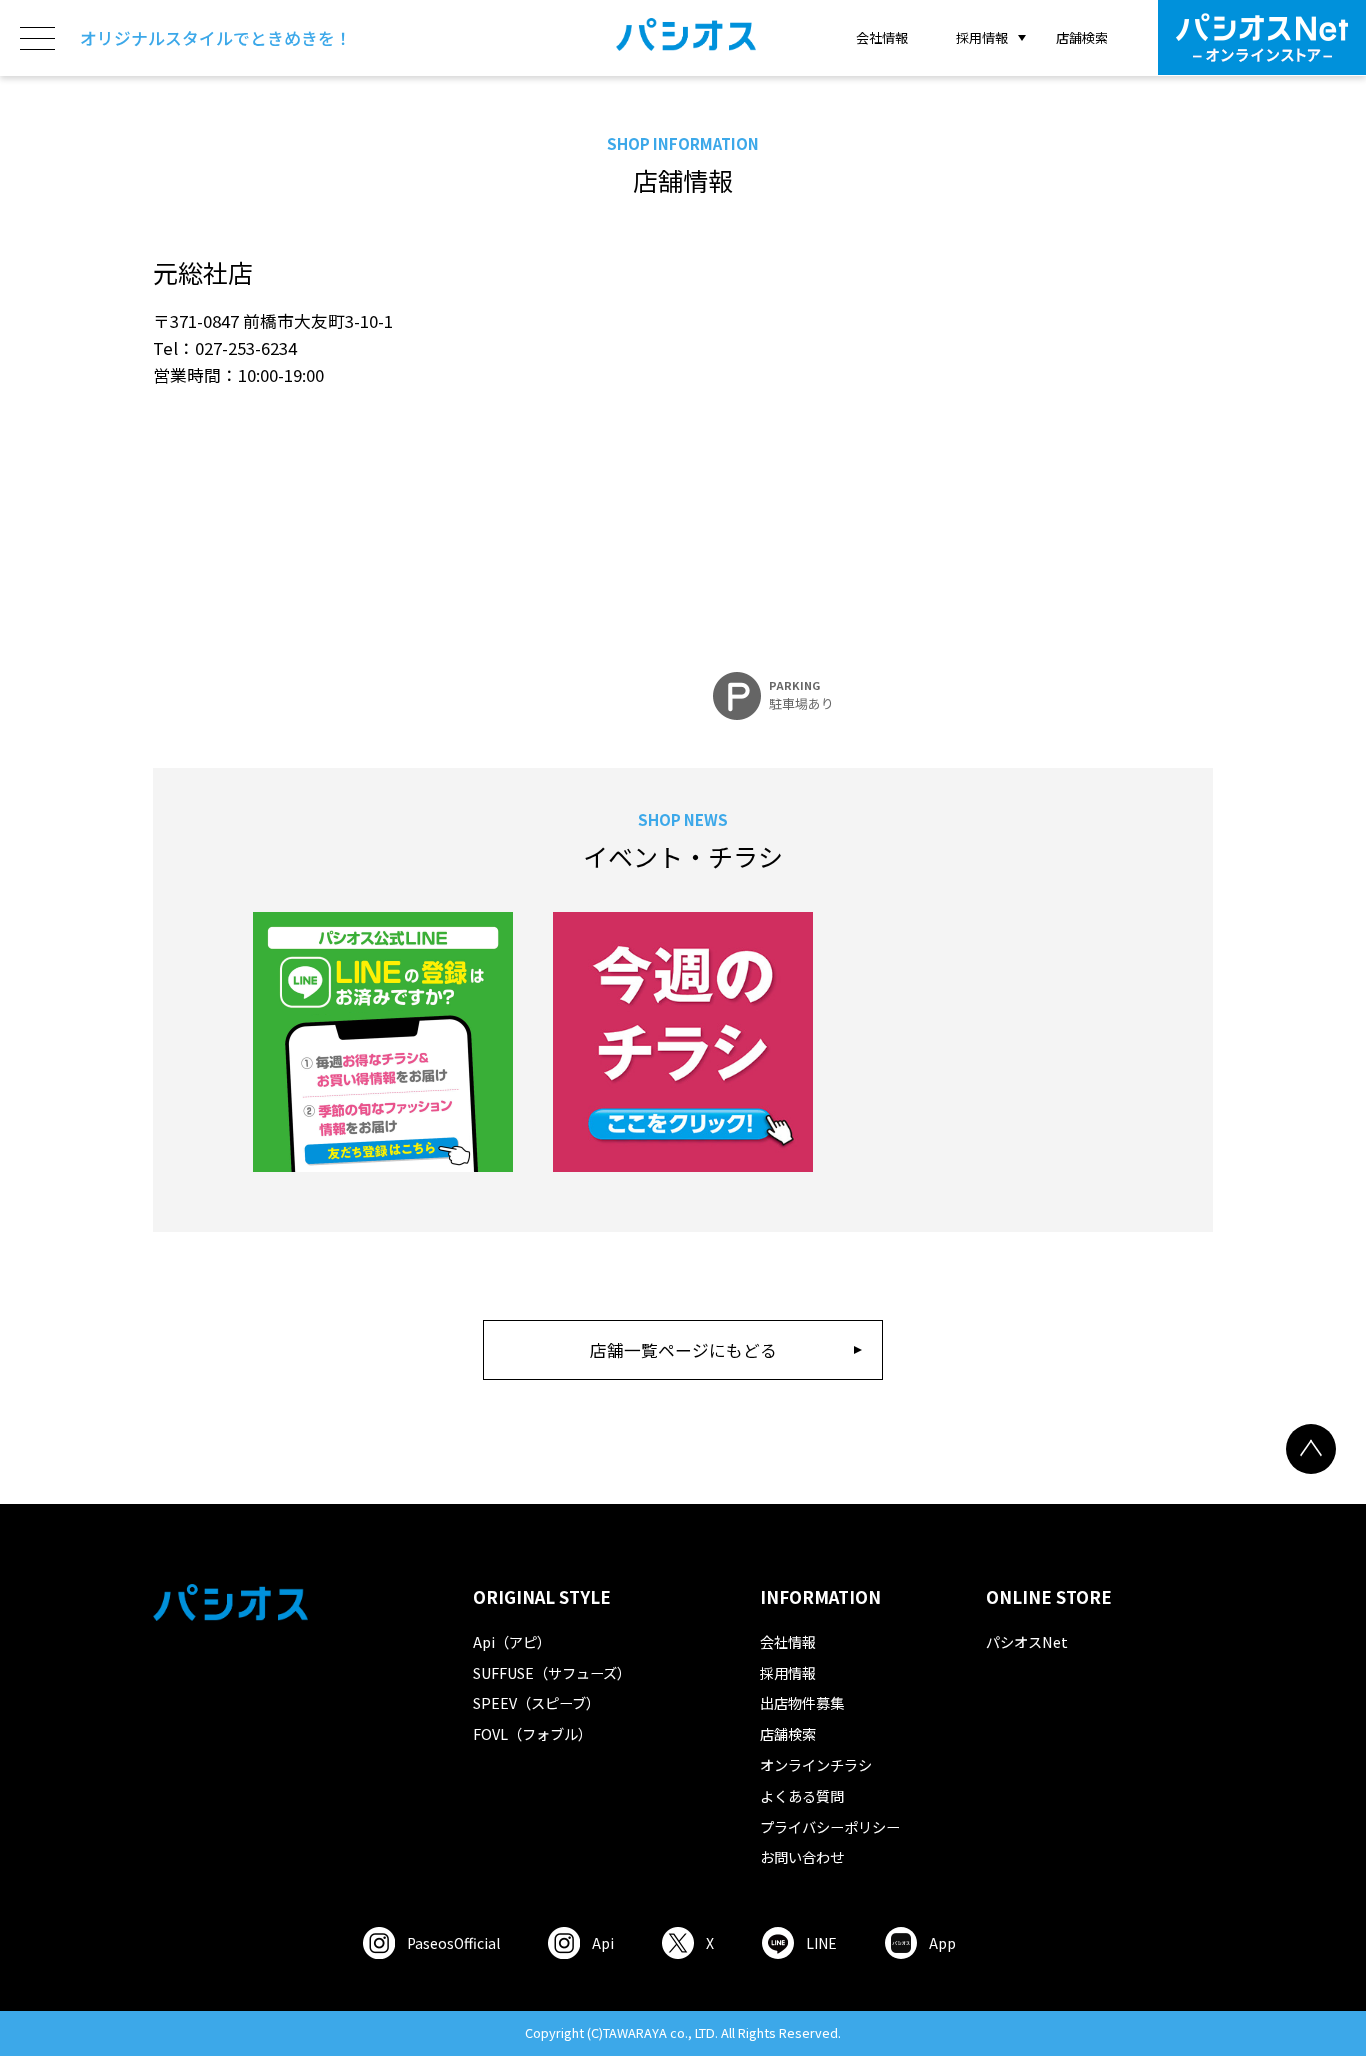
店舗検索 (1082, 37)
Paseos (453, 1943)
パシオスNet (1027, 1641)
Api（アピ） (512, 1641)
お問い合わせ (802, 1856)
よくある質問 (802, 1795)
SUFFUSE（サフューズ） (552, 1672)
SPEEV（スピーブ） (536, 1702)
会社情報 (882, 37)
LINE (821, 1943)
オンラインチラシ (816, 1764)
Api (603, 1943)
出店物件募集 (802, 1702)
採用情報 (788, 1672)
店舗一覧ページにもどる (683, 1350)
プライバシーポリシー (830, 1826)
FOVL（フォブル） (532, 1733)
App (942, 1943)
